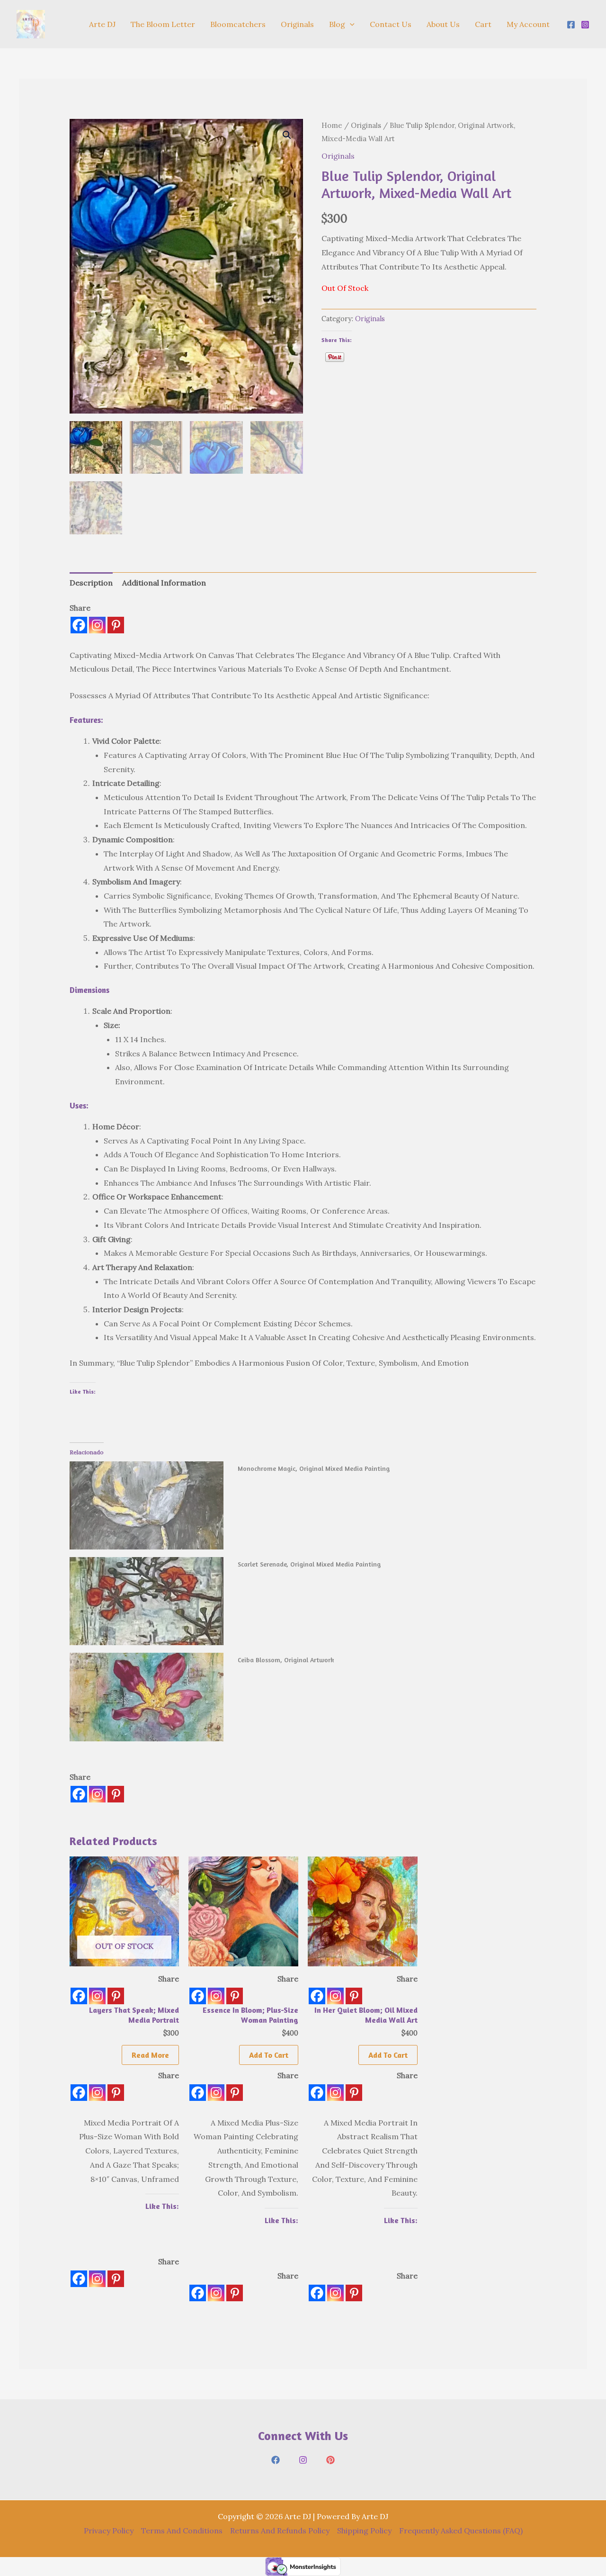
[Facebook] (571, 25)
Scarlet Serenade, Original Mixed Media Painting (309, 1564)
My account (528, 24)
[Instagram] (585, 25)
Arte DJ (102, 24)
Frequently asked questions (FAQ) (461, 2531)
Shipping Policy (364, 2531)
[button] (350, 24)
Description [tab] (91, 583)
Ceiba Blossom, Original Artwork (286, 1660)
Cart (483, 24)
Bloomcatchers (238, 24)
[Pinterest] (116, 625)
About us (443, 24)
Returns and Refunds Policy (280, 2531)
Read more (150, 2055)
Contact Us (391, 24)
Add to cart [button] (269, 2055)
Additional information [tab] (164, 583)
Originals (297, 24)
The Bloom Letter (163, 24)
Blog (337, 24)
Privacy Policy (109, 2531)
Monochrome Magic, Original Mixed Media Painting (314, 1468)
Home (332, 125)
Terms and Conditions (182, 2531)
